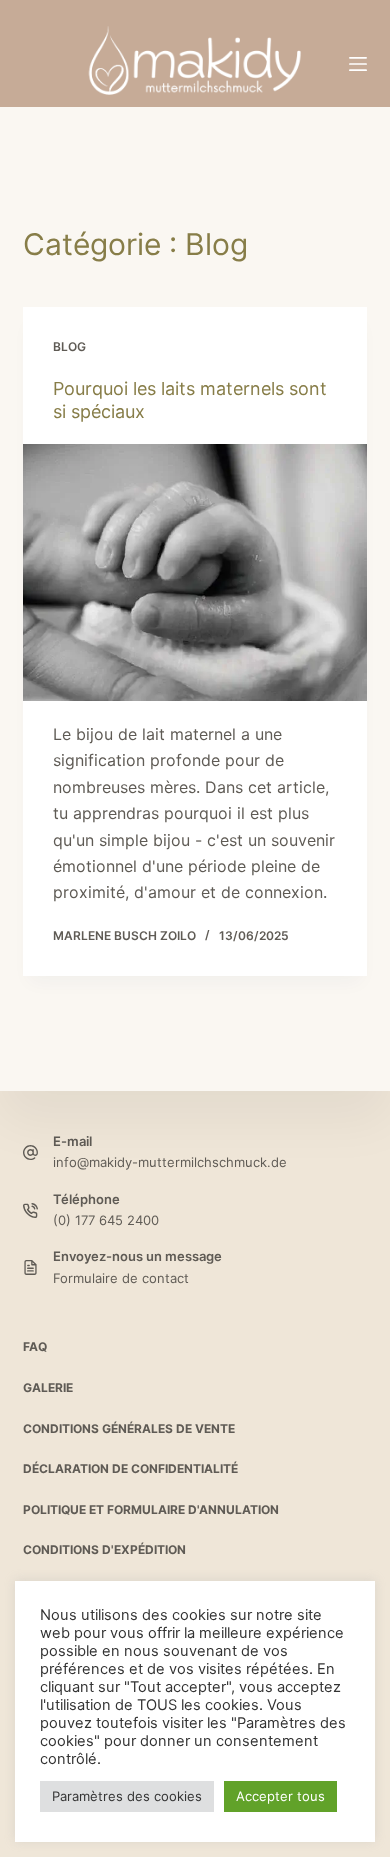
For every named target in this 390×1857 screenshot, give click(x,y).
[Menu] (358, 64)
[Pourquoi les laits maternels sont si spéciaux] (194, 572)
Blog (69, 346)
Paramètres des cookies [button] (127, 1796)
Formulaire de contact (121, 1278)
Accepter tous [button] (280, 1796)
